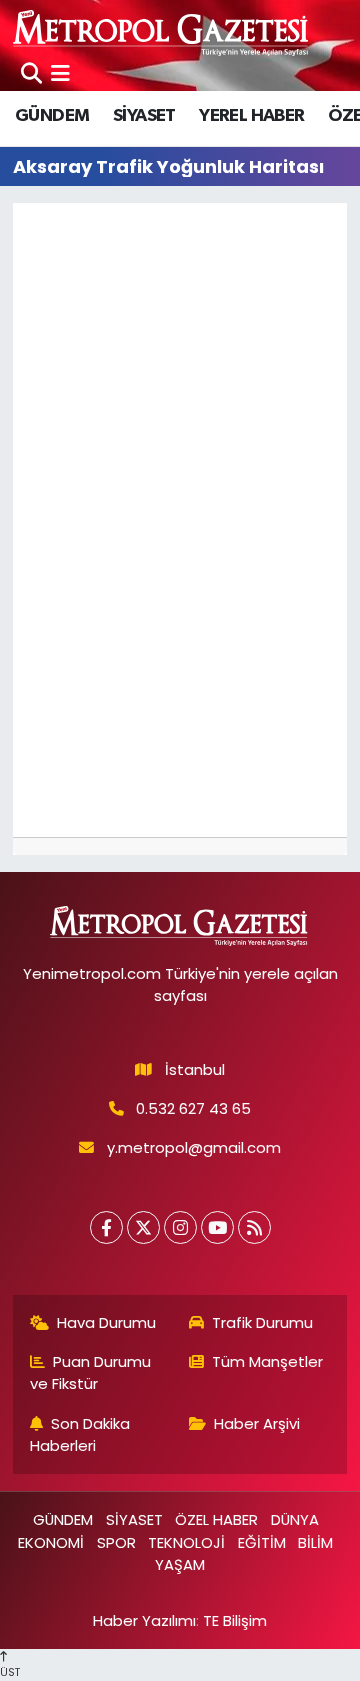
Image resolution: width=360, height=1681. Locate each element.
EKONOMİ (51, 1542)
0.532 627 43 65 (193, 1108)
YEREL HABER (251, 116)
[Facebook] (106, 1227)
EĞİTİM (262, 1542)
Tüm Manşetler (267, 1361)
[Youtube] (217, 1227)
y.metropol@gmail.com (194, 1147)
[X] (143, 1227)
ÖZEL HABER (216, 1519)
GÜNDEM (52, 116)
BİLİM (315, 1542)
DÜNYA (295, 1519)
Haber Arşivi (257, 1423)
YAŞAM (180, 1564)
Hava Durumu (106, 1322)
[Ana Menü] (60, 73)
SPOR (116, 1542)
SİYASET (144, 116)
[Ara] (31, 73)
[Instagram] (180, 1227)
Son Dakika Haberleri (80, 1434)
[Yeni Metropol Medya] (162, 32)
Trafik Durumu (262, 1322)
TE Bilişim (235, 1620)
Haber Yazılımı (144, 1620)
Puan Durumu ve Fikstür (91, 1372)
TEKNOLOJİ (186, 1542)
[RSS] (254, 1227)
